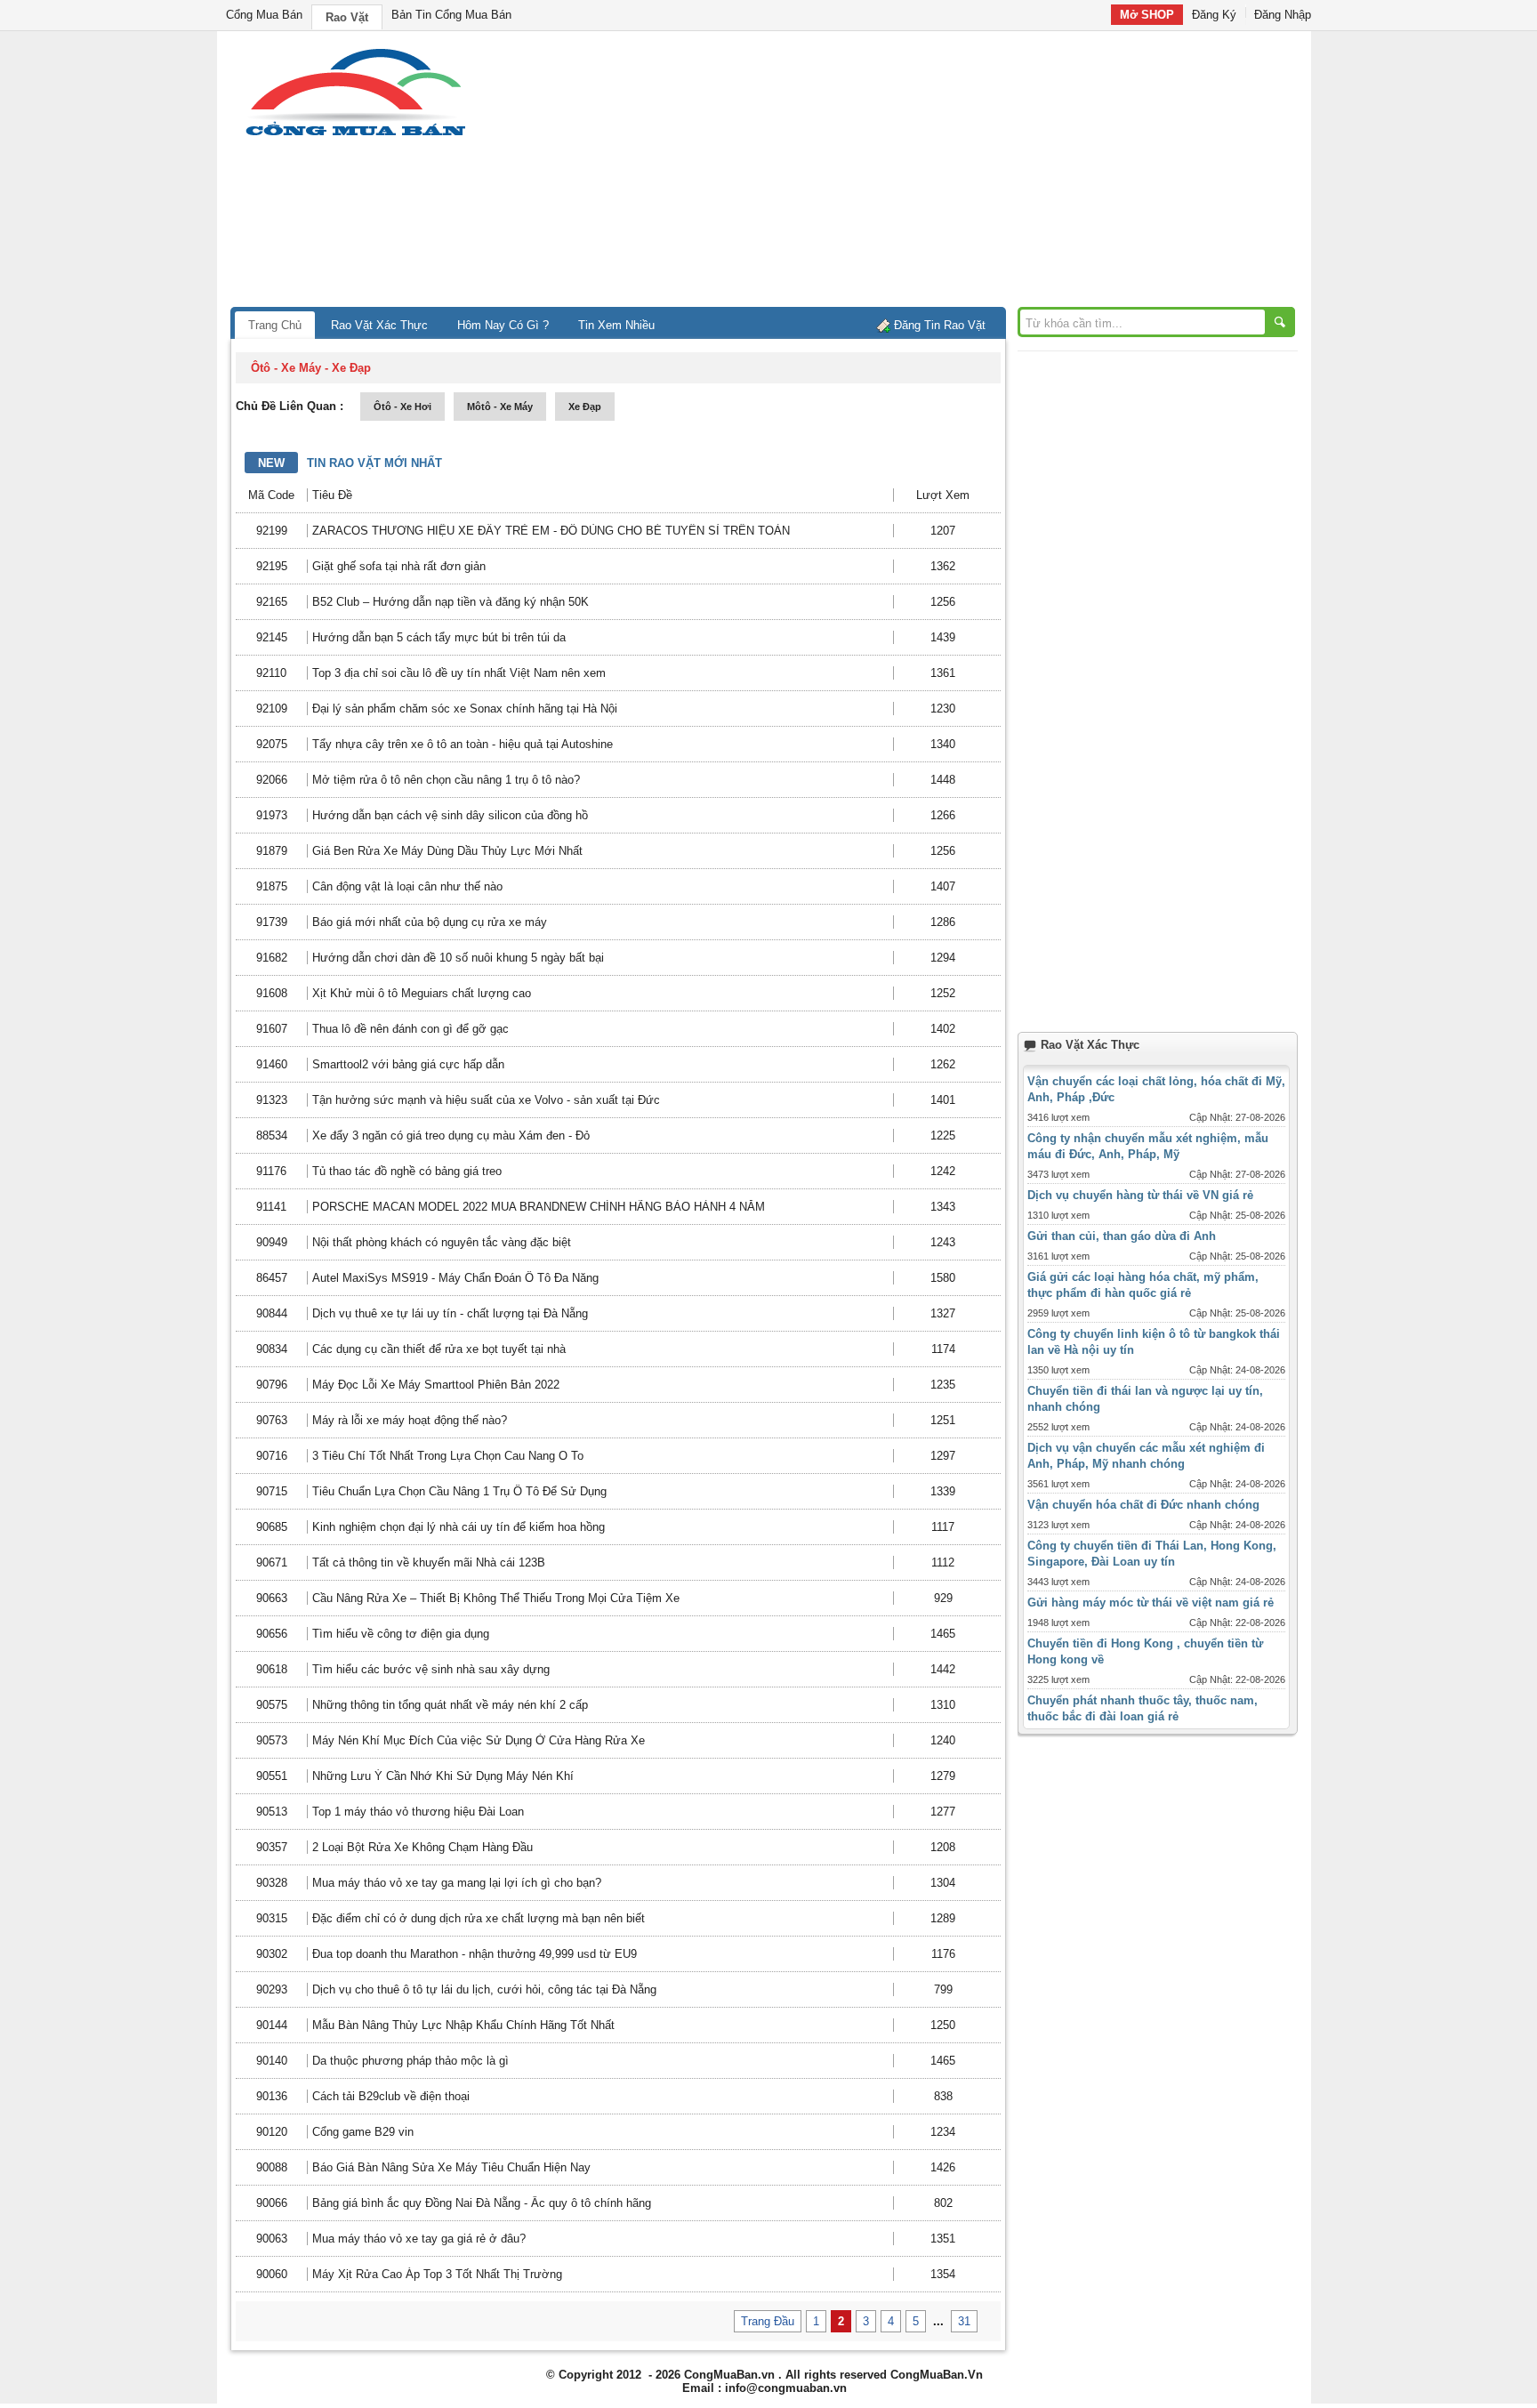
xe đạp (585, 407)
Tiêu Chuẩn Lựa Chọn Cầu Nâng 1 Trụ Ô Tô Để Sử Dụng (459, 1491)
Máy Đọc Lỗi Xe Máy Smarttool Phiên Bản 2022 (436, 1385)
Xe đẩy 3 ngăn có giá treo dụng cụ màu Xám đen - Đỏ (451, 1136)
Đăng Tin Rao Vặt (940, 325)
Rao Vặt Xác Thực (379, 325)
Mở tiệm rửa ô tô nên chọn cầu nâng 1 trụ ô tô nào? (446, 780)
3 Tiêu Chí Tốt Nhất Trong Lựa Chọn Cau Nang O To (448, 1456)
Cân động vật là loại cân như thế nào (407, 886)
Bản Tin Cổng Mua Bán (451, 15)
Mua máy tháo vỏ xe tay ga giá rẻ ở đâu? (419, 2239)
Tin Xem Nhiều (616, 325)
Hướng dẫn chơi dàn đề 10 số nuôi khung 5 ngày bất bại (458, 958)
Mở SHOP (1147, 15)
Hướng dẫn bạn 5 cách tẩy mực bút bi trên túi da (439, 637)
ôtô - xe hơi (402, 407)
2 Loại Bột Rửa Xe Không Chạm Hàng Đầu (422, 1847)
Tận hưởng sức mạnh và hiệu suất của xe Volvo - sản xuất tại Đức (486, 1100)
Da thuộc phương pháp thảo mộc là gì (410, 2061)
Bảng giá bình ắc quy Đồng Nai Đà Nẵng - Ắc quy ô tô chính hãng (482, 2203)
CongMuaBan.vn (729, 2375)
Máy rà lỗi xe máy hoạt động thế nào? (410, 1420)
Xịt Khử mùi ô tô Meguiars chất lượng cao (422, 993)
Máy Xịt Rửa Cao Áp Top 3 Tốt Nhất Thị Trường (437, 2274)
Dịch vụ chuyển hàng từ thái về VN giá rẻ (1140, 1195)
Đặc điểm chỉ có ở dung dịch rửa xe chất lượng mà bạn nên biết (479, 1918)
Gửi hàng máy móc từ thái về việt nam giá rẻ (1151, 1603)
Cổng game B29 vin (363, 2132)
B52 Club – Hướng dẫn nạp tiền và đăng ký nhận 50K (451, 602)
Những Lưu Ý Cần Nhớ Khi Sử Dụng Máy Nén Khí (443, 1776)
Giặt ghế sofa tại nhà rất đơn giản (399, 566)
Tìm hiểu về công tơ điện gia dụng (401, 1634)
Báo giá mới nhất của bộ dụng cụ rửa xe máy (430, 922)
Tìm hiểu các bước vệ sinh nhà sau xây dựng (431, 1669)
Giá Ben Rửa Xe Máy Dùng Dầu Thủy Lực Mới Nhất (447, 851)
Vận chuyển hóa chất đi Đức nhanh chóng (1143, 1505)
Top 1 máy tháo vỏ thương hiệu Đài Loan (418, 1812)
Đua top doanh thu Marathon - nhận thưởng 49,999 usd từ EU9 (475, 1954)
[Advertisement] (920, 173)
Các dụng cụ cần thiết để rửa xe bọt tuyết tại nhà (439, 1349)
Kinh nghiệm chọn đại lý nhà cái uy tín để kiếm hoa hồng (459, 1527)
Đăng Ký (1214, 15)
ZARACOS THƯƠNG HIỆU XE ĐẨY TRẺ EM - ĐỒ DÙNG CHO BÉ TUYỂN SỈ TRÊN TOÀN (551, 531)
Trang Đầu (768, 2321)
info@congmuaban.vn (786, 2388)
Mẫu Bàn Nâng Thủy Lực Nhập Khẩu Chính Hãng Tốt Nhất (463, 2025)
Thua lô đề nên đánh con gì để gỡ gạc (410, 1029)
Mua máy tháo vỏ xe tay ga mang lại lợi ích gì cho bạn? (457, 1883)
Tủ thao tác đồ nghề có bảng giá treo (407, 1171)
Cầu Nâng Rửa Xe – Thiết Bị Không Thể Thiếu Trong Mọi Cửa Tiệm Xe (496, 1598)
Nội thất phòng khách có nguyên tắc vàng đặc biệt (442, 1242)
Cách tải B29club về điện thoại (391, 2096)
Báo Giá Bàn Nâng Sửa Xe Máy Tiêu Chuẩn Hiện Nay (451, 2167)
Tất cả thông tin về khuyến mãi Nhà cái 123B (429, 1562)
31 (964, 2321)
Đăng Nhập (1283, 15)
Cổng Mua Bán (264, 15)
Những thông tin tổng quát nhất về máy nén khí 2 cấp (450, 1705)
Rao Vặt (347, 17)
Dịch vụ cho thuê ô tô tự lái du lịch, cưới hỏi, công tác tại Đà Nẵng (484, 1989)
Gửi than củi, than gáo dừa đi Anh (1122, 1236)
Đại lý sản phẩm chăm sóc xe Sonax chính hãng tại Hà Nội (465, 709)
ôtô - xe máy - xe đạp (311, 368)
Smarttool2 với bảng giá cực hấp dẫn (408, 1064)
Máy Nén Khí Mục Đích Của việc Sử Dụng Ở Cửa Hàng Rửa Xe (479, 1740)
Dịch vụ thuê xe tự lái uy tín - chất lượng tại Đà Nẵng (450, 1313)
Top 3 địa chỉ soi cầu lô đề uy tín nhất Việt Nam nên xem (459, 673)
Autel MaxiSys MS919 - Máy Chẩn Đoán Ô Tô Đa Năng (455, 1278)
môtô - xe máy (500, 407)
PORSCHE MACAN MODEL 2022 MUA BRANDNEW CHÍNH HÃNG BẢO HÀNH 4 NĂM (539, 1207)
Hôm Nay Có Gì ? (503, 325)
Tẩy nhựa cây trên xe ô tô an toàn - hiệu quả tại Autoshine (463, 744)
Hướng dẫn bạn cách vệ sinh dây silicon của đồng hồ (450, 815)
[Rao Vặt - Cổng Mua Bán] (355, 136)
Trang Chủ (275, 325)
